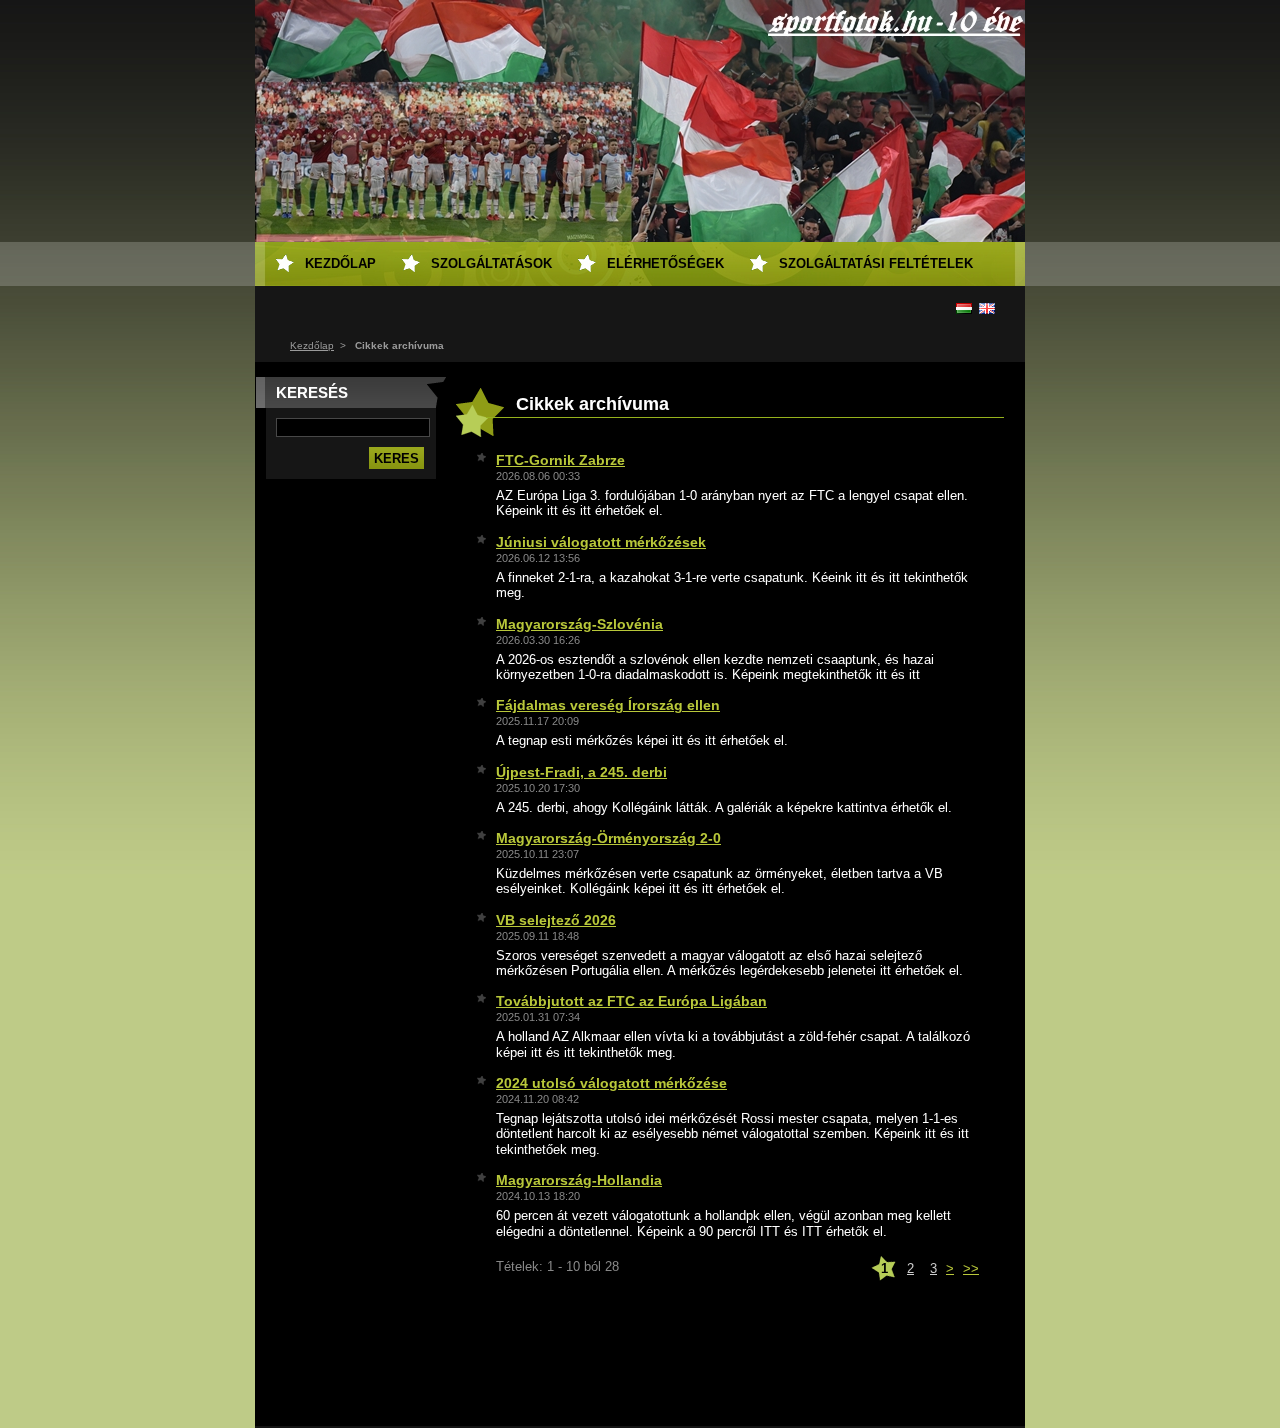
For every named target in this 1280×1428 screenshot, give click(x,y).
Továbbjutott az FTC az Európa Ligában (631, 1001)
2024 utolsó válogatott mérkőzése (611, 1083)
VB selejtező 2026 (556, 920)
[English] (987, 308)
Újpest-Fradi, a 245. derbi (581, 772)
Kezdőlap (312, 345)
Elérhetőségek (665, 263)
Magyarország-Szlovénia (579, 624)
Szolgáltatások (491, 263)
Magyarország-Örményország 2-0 (608, 838)
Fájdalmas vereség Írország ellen (608, 705)
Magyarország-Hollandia (579, 1180)
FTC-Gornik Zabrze (560, 460)
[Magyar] (964, 308)
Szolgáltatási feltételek (876, 263)
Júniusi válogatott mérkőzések (601, 542)
